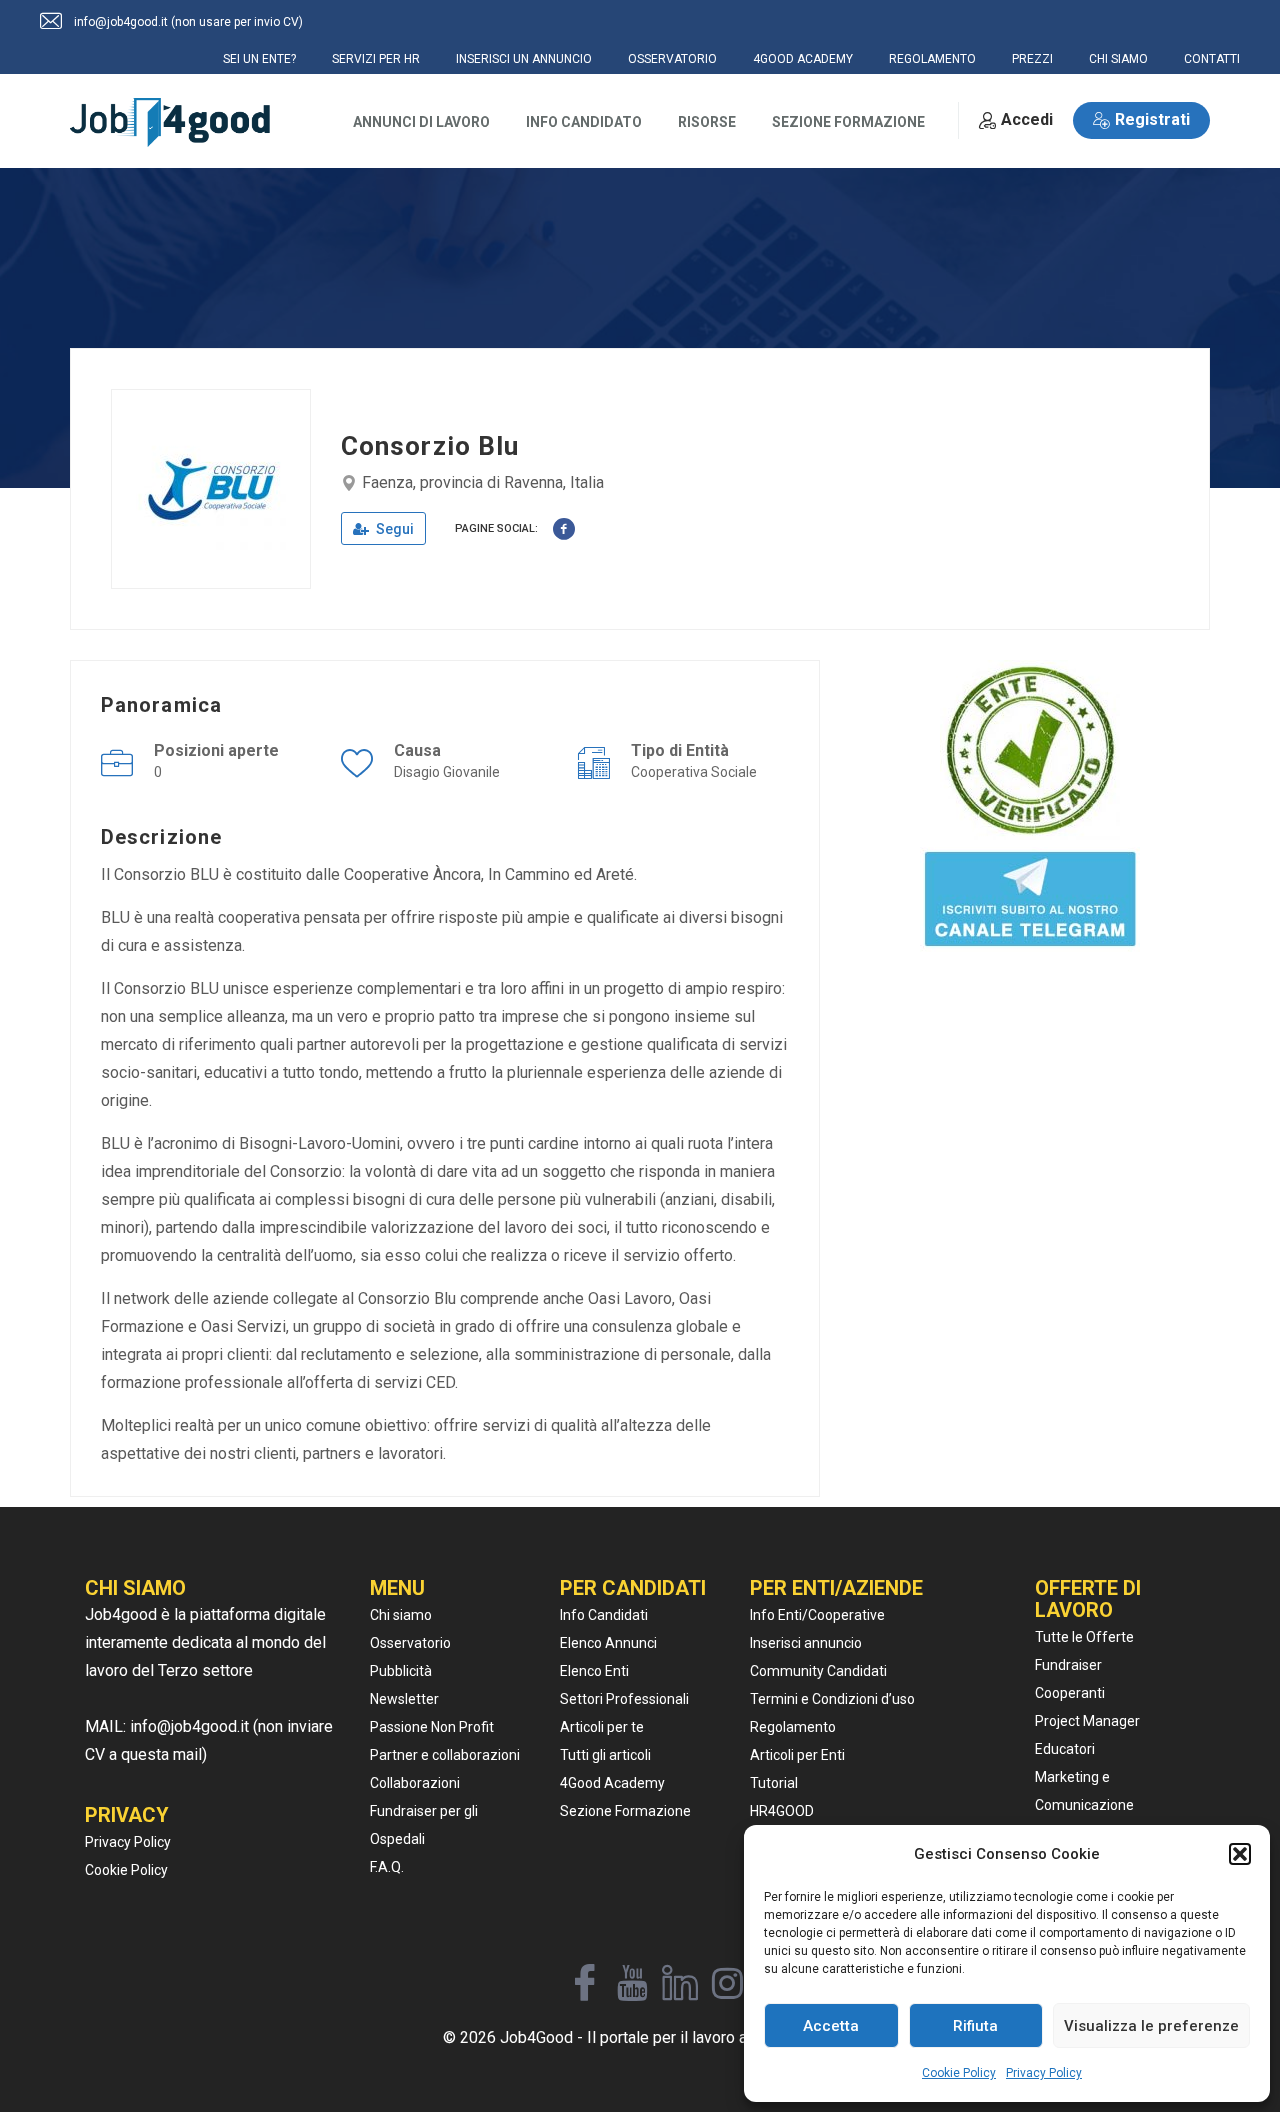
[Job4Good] (170, 122)
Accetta (831, 2026)
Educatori (1065, 1749)
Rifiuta (975, 2026)
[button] (1240, 1854)
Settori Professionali (624, 1699)
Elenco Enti (594, 1671)
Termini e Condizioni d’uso (832, 1699)
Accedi (1027, 119)
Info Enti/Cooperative (817, 1615)
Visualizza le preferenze (1151, 2026)
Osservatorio (410, 1643)
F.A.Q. (387, 1867)
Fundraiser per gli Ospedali (424, 1825)
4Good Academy (612, 1783)
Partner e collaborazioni (445, 1755)
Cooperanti (1070, 1693)
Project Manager (1087, 1721)
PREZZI (1032, 59)
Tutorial (774, 1783)
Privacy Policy (1044, 2073)
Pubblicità (401, 1671)
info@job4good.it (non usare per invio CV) (188, 22)
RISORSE (707, 122)
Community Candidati (818, 1671)
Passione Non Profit (432, 1727)
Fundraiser (1068, 1665)
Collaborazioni (415, 1783)
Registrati (1152, 119)
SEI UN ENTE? (259, 59)
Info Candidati (604, 1615)
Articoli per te (602, 1727)
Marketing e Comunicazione (1084, 1791)
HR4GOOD (782, 1811)
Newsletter (404, 1699)
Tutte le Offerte (1084, 1637)
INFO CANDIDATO (584, 122)
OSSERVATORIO (672, 59)
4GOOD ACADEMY (803, 59)
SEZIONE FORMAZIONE (848, 122)
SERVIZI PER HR (376, 59)
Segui (393, 529)
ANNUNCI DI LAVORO (421, 122)
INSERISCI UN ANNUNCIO (524, 59)
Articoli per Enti (797, 1755)
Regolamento (793, 1727)
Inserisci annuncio (806, 1643)
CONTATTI (1212, 59)
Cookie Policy (959, 2073)
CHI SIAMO (1118, 59)
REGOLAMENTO (932, 59)
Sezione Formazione (625, 1811)
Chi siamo (401, 1615)
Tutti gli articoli (605, 1755)
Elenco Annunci (608, 1643)
